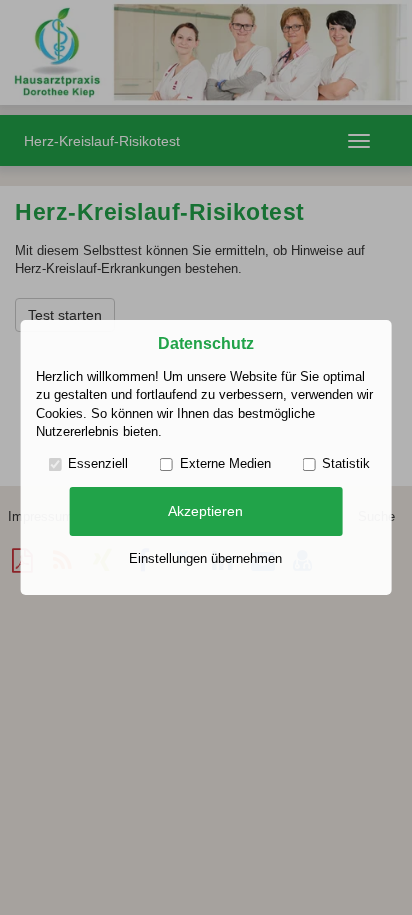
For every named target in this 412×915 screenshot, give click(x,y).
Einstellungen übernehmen (205, 558)
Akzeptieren (205, 511)
